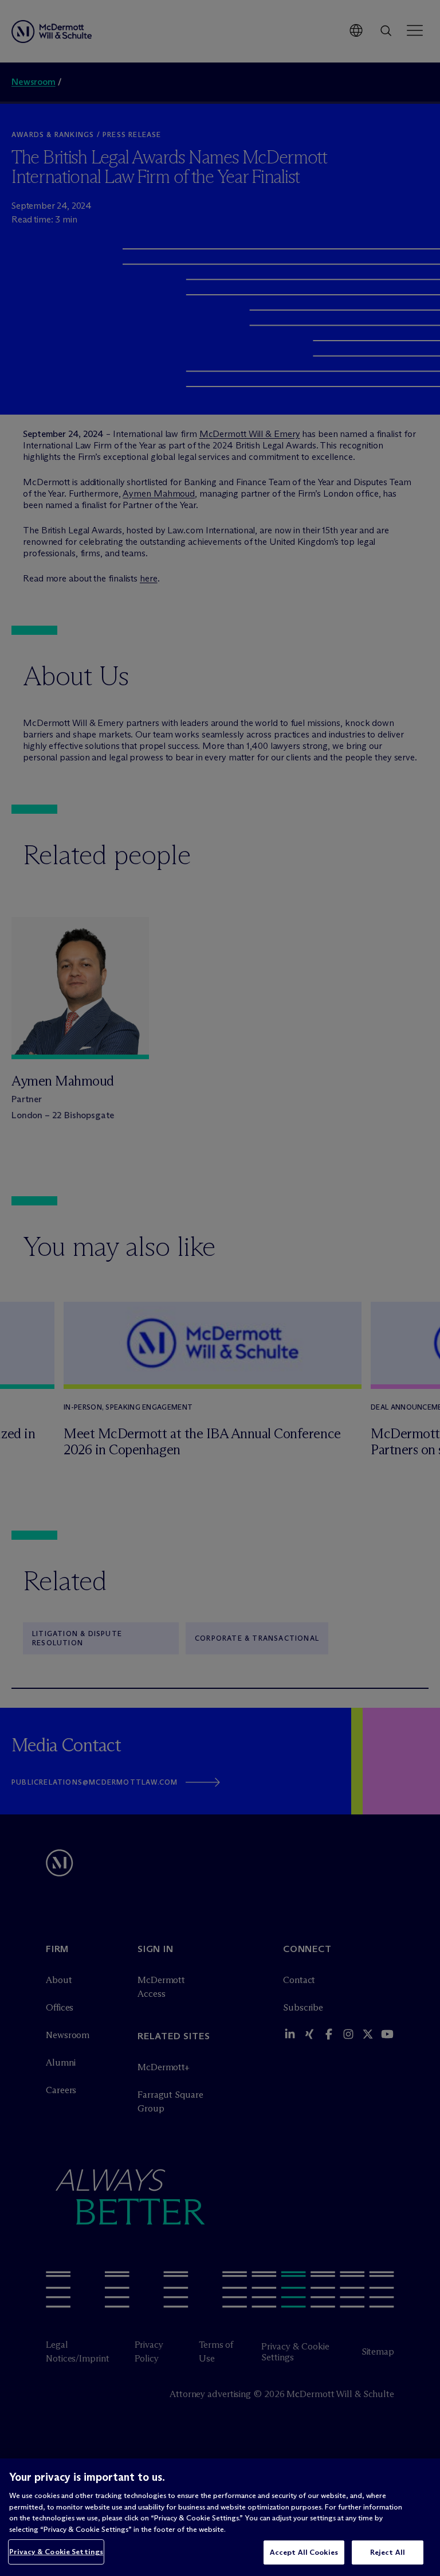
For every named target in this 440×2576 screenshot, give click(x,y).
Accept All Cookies (304, 2552)
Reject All (388, 2552)
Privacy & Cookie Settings (56, 2551)
